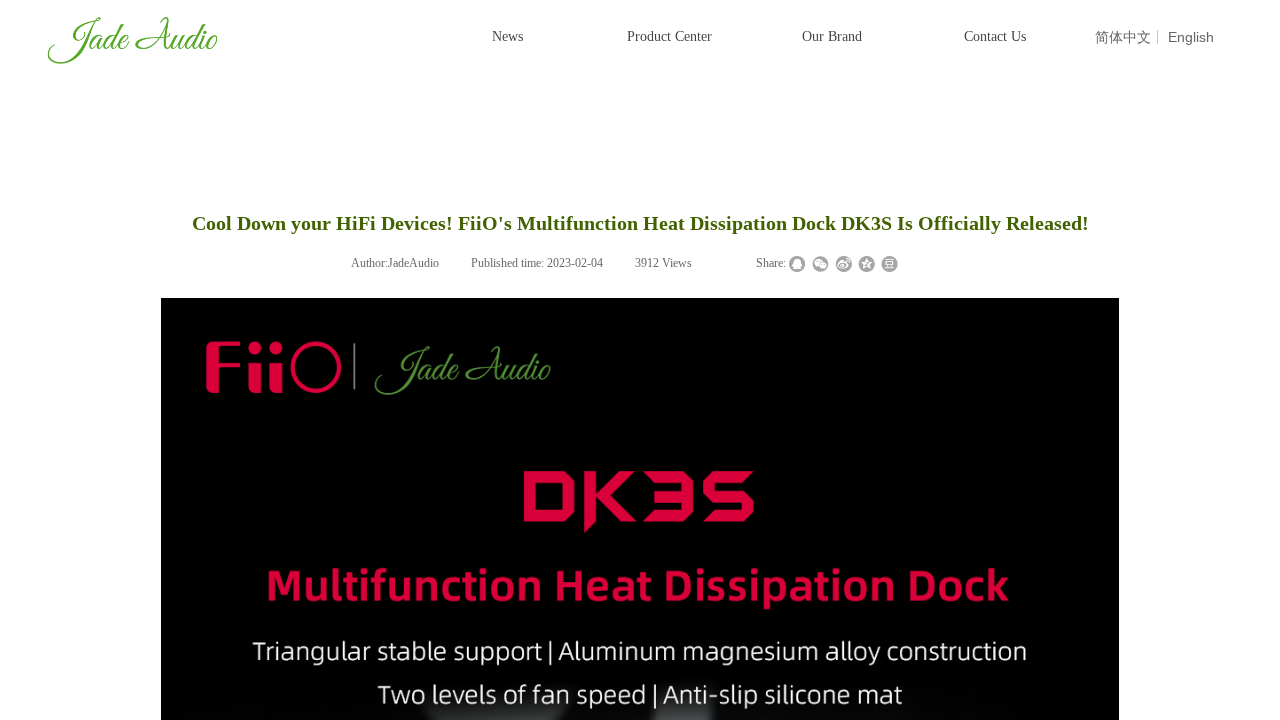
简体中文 (1123, 37)
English (1191, 37)
